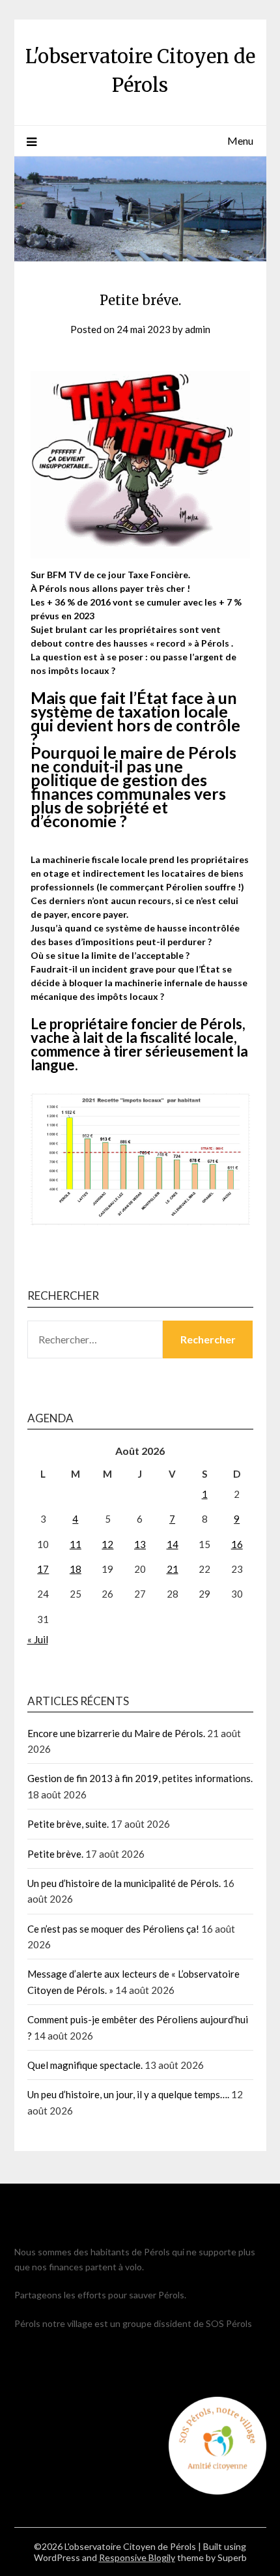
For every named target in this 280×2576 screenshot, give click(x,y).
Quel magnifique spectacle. (85, 2065)
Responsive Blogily (137, 2557)
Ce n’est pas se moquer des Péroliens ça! (113, 1929)
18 (76, 1569)
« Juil (38, 1639)
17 (43, 1569)
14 (173, 1544)
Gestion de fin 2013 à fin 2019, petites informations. (140, 1778)
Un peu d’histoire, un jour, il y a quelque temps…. (128, 2094)
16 (237, 1544)
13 (140, 1544)
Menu (240, 140)
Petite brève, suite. (68, 1824)
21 (173, 1569)
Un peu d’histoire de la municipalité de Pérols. (124, 1883)
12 (107, 1544)
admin (198, 329)
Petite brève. (55, 1854)
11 (76, 1544)
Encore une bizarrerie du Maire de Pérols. (116, 1733)
